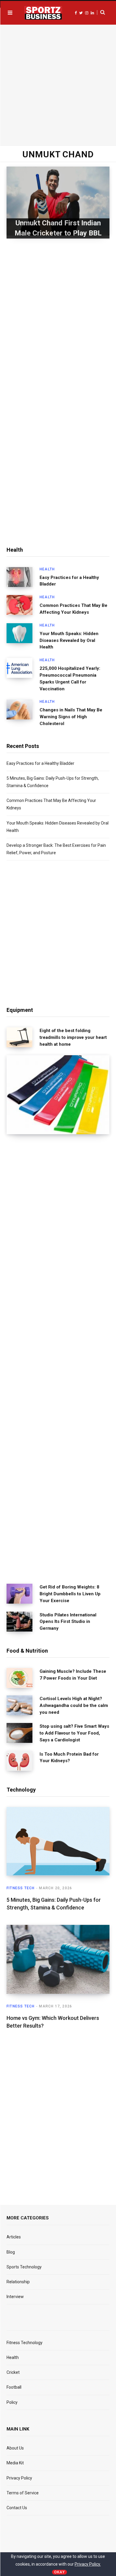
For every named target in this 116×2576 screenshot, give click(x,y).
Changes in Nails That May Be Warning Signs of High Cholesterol (71, 717)
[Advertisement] (58, 84)
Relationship (18, 2282)
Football (14, 2387)
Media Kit (15, 2463)
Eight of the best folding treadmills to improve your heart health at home (73, 1037)
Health (47, 569)
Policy (12, 2402)
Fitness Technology (25, 2343)
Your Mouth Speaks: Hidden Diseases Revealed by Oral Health (69, 640)
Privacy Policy (19, 2478)
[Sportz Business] (43, 13)
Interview (15, 2297)
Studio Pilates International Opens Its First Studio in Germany (68, 1622)
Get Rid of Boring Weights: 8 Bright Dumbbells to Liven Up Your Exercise (70, 1594)
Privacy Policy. (88, 2564)
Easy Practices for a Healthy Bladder (69, 581)
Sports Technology (24, 2267)
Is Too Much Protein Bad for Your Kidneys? (69, 1758)
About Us (15, 2448)
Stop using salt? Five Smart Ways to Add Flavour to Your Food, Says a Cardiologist (74, 1733)
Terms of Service (23, 2493)
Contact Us (17, 2508)
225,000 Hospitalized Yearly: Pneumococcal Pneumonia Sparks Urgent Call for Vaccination (70, 678)
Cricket (13, 2372)
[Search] (101, 12)
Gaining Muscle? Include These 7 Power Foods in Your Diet (73, 1675)
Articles (14, 2237)
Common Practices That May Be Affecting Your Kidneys (73, 609)
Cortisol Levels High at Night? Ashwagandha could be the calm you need (74, 1705)
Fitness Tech (21, 1888)
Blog (11, 2252)
